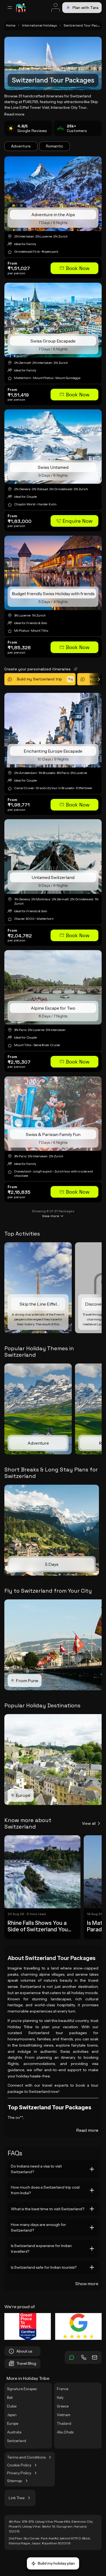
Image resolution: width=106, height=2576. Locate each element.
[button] (74, 268)
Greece (63, 2406)
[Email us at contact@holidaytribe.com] (95, 2357)
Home (11, 25)
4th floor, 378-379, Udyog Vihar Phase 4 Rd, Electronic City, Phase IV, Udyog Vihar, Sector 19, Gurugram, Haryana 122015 (51, 2526)
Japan (12, 2415)
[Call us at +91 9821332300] (84, 2357)
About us (24, 2351)
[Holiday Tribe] (21, 8)
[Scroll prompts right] (95, 679)
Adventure (21, 146)
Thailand (64, 2423)
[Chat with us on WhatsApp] (72, 2357)
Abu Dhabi (65, 2432)
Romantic (54, 146)
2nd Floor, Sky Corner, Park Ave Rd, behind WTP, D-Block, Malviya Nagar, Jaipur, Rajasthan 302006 (50, 2541)
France (63, 2389)
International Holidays (40, 25)
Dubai (12, 2406)
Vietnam (64, 2415)
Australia (14, 2432)
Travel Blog (26, 2363)
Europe (13, 2423)
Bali (10, 2397)
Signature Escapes (22, 2389)
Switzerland (17, 2441)
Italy (60, 2397)
